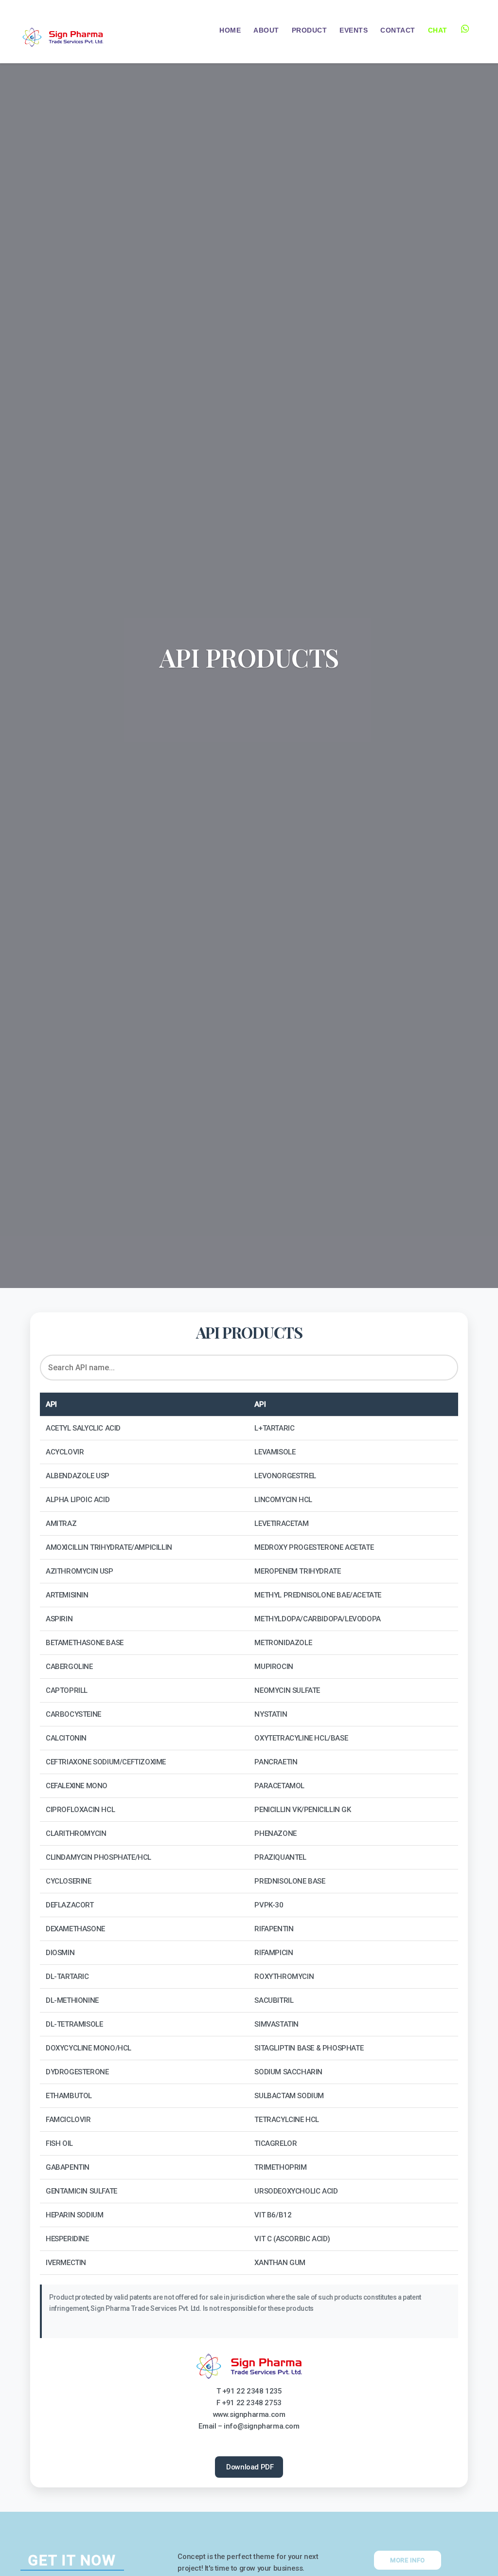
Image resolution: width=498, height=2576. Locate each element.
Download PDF (249, 2467)
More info (408, 2560)
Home (230, 30)
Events (354, 30)
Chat (438, 30)
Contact (398, 30)
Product (310, 30)
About (266, 30)
